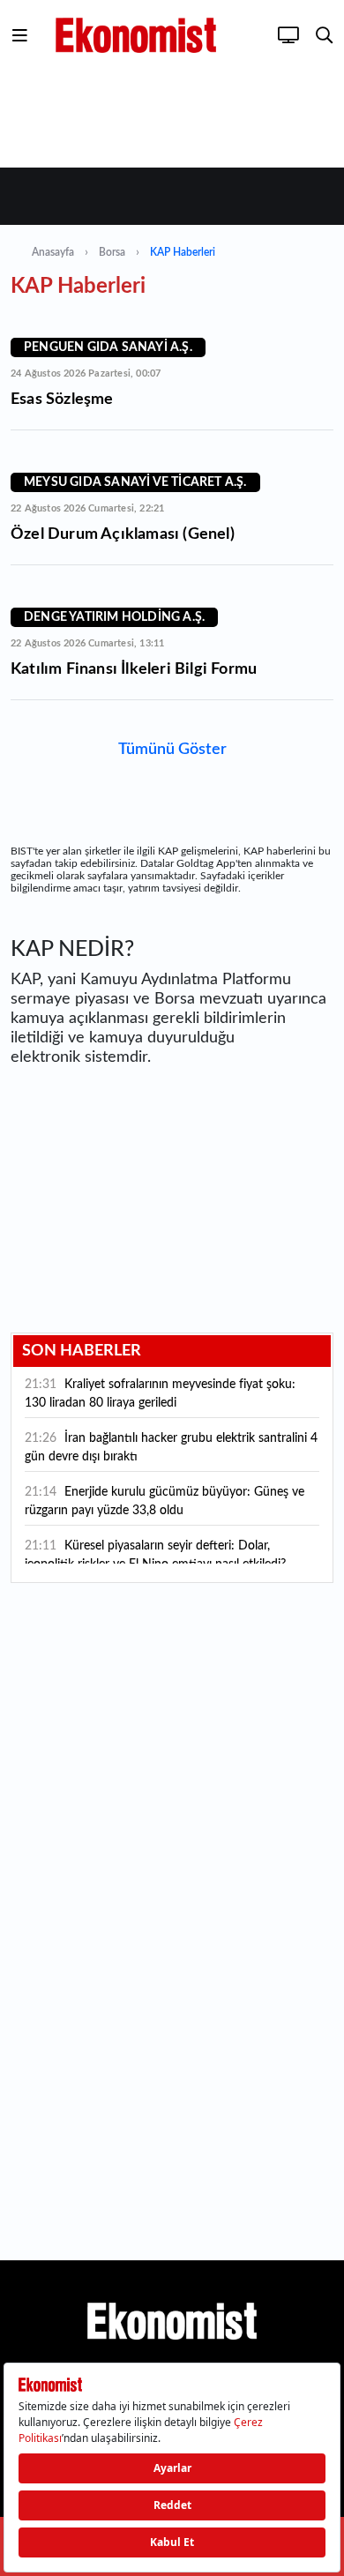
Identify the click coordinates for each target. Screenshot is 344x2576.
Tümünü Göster (172, 750)
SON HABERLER (82, 1351)
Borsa (112, 252)
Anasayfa (53, 252)
